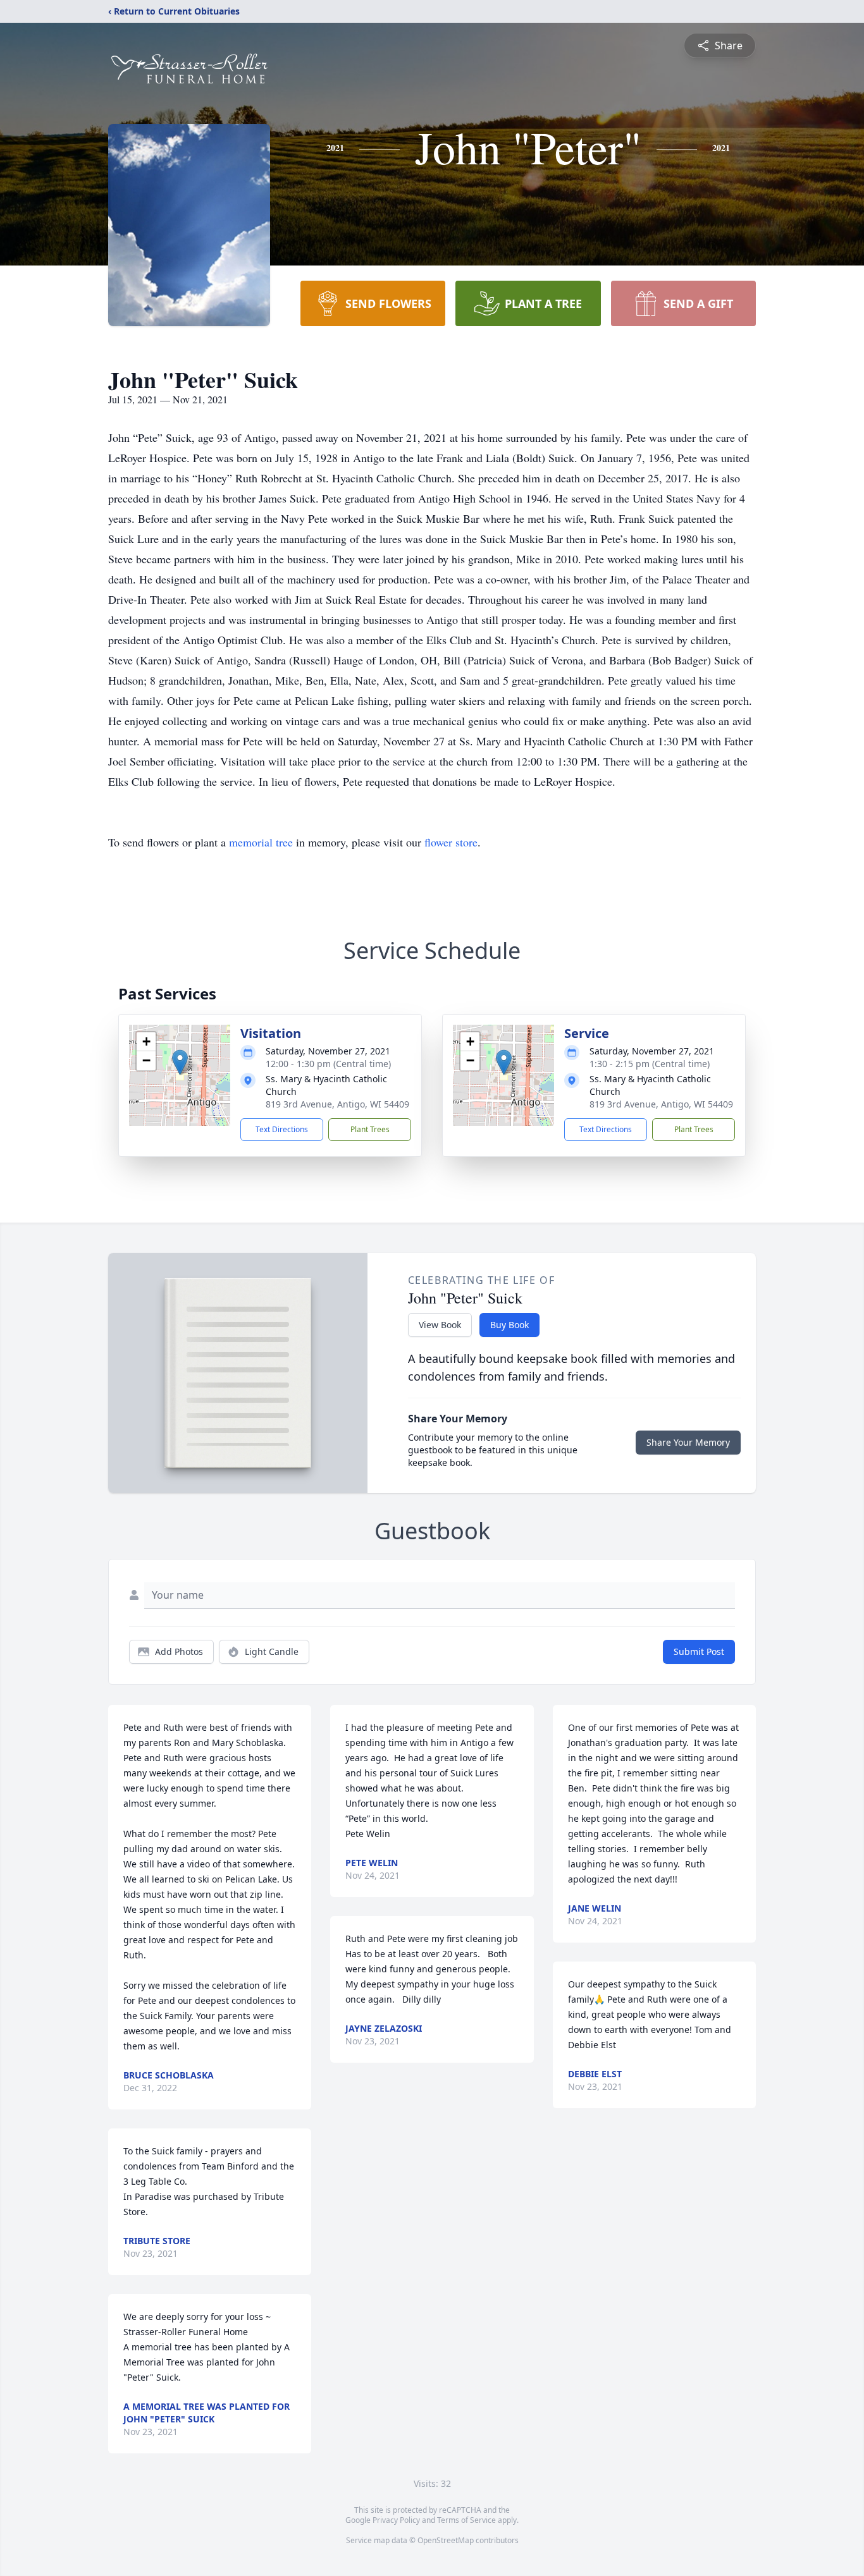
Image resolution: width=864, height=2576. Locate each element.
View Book (440, 1325)
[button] (180, 1062)
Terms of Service (466, 2520)
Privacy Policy (396, 2520)
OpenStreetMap (446, 2540)
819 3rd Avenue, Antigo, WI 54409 (337, 1104)
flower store (451, 842)
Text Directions (282, 1129)
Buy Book (509, 1325)
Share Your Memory (688, 1442)
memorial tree (261, 842)
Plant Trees (370, 1129)
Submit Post (699, 1651)
